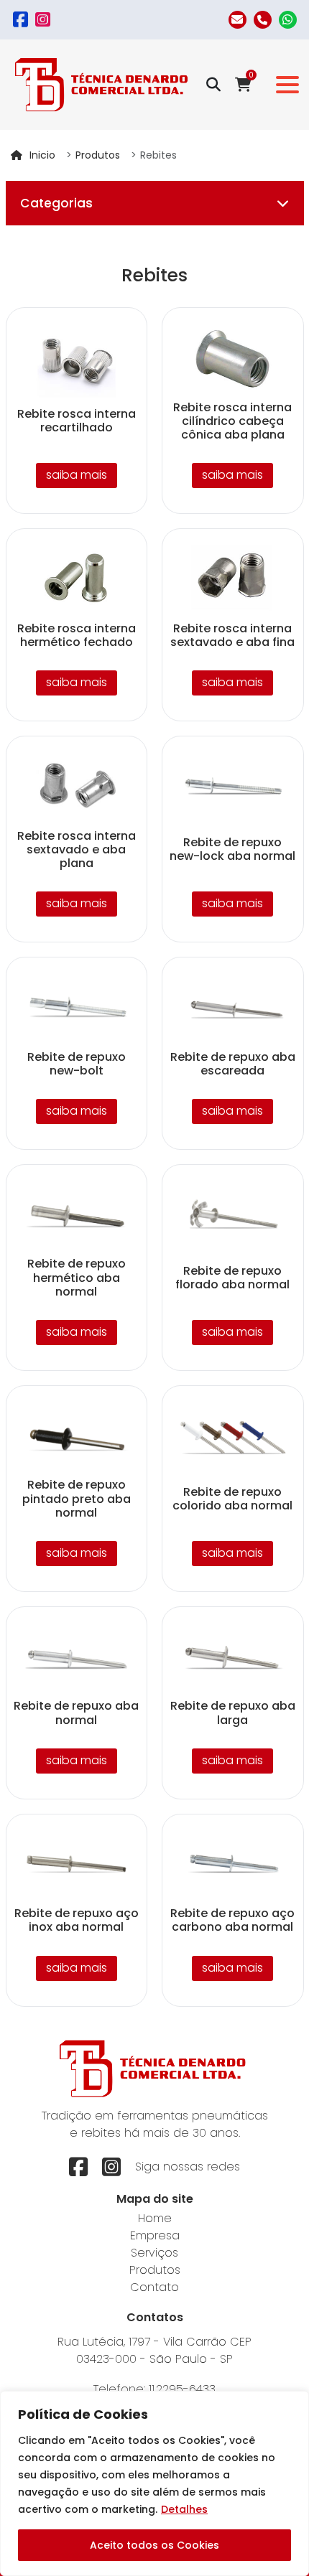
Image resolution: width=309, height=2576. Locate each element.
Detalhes (184, 2509)
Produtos (98, 155)
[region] (154, 2483)
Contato (154, 2287)
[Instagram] (43, 20)
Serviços (154, 2253)
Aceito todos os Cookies (154, 2545)
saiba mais (77, 475)
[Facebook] (20, 20)
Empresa (155, 2235)
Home (155, 2218)
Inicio (42, 155)
